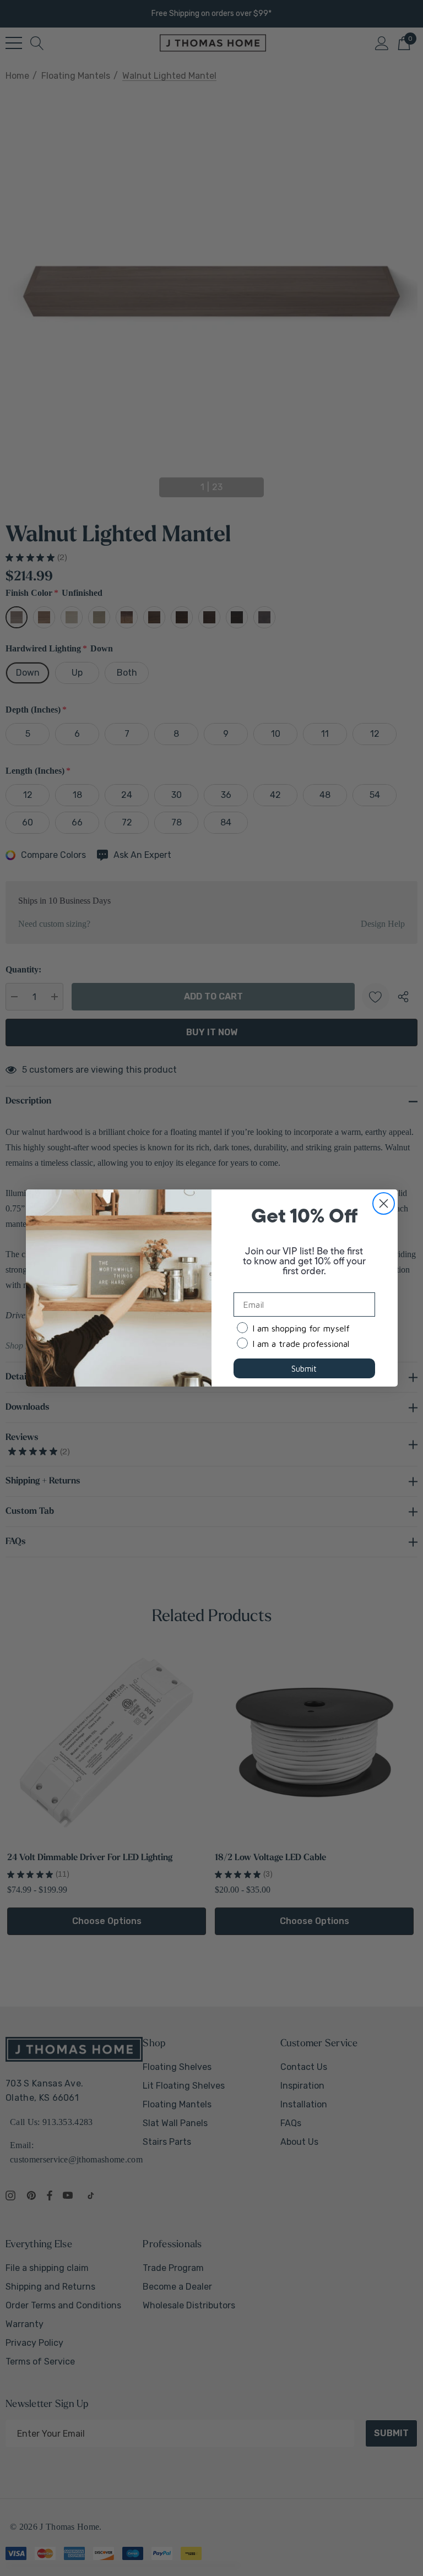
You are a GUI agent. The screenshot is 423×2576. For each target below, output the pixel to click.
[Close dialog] (384, 1203)
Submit (304, 1369)
